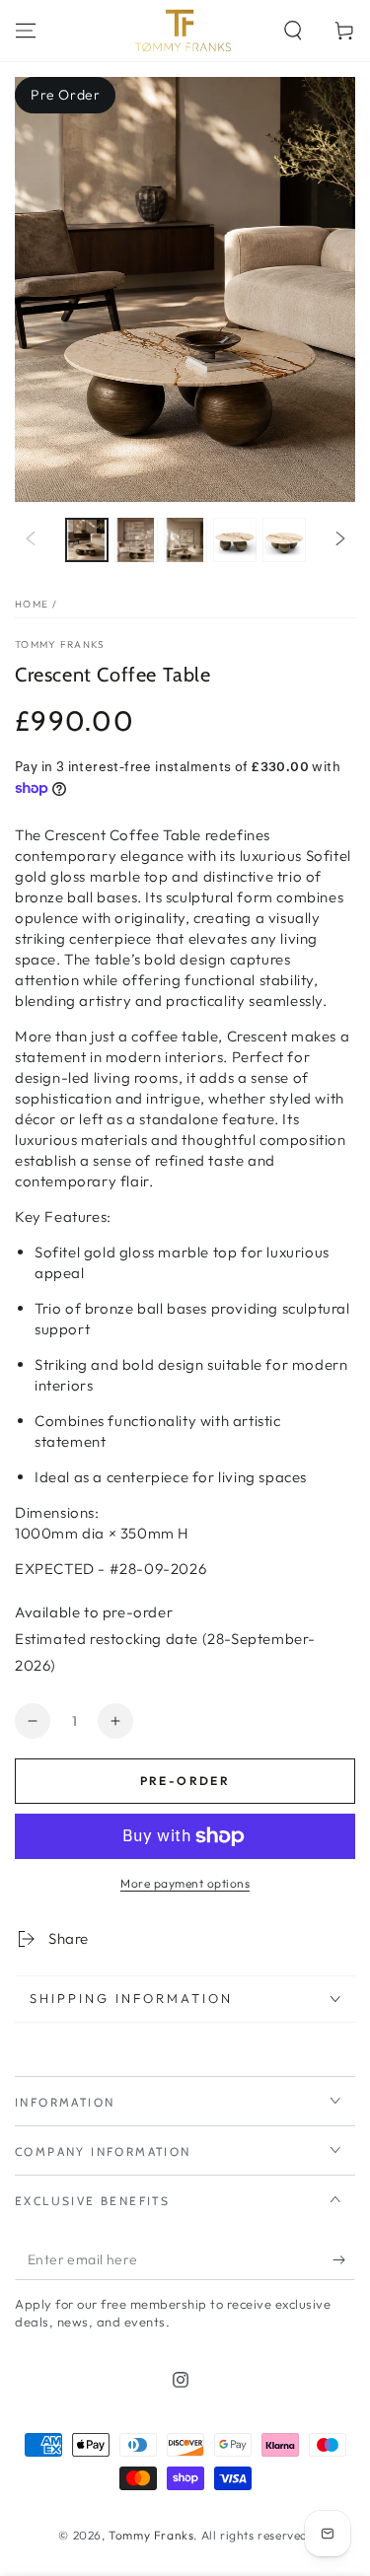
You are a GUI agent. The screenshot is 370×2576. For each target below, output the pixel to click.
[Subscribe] (344, 2260)
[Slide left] (31, 540)
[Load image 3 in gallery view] (185, 540)
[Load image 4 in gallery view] (235, 540)
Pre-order (185, 1781)
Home (32, 604)
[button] (293, 31)
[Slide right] (340, 540)
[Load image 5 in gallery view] (284, 540)
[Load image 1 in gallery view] (87, 540)
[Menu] (26, 31)
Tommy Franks (60, 644)
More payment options (185, 1883)
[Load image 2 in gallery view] (136, 540)
